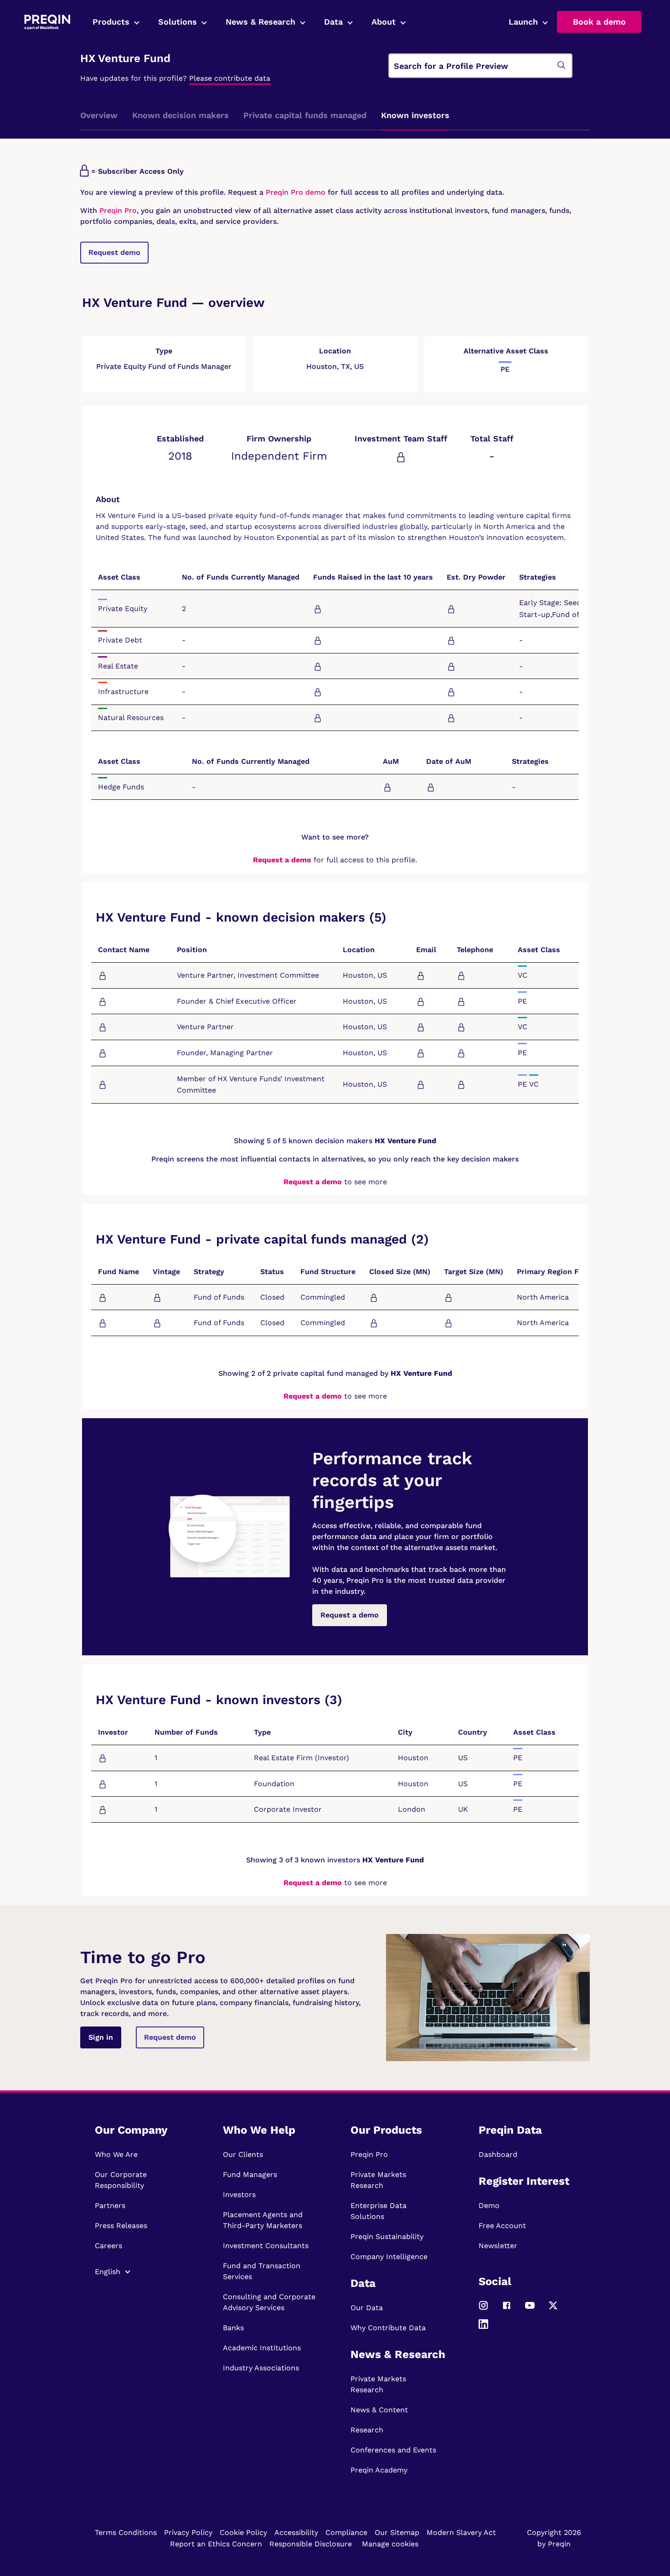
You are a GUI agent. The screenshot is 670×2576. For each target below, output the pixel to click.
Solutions (178, 22)
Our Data (367, 2308)
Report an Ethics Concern (216, 2544)
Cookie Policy (243, 2532)
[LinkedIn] (483, 2328)
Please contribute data (230, 78)
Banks (233, 2328)
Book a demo (599, 22)
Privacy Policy (188, 2532)
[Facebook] (507, 2309)
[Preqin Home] (47, 22)
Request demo (114, 252)
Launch (523, 22)
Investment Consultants (266, 2246)
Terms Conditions (126, 2532)
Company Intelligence (389, 2257)
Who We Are (116, 2154)
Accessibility (296, 2532)
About (384, 22)
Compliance (346, 2532)
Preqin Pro (117, 210)
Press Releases (121, 2226)
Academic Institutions (262, 2348)
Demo (489, 2205)
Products (111, 22)
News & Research (260, 22)
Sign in (101, 2037)
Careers (108, 2246)
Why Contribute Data (388, 2328)
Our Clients (243, 2154)
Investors (239, 2195)
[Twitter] (553, 2309)
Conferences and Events (393, 2450)
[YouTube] (530, 2309)
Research (367, 2430)
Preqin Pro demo (296, 192)
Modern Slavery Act (461, 2532)
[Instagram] (483, 2309)
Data (333, 22)
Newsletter (498, 2246)
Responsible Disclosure (311, 2544)
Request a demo (282, 860)
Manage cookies (390, 2544)
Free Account (502, 2226)
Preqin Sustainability (387, 2237)
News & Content (379, 2410)
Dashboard (498, 2154)
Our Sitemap (397, 2532)
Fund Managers (250, 2174)
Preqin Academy (379, 2470)
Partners (110, 2205)
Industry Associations (261, 2368)
